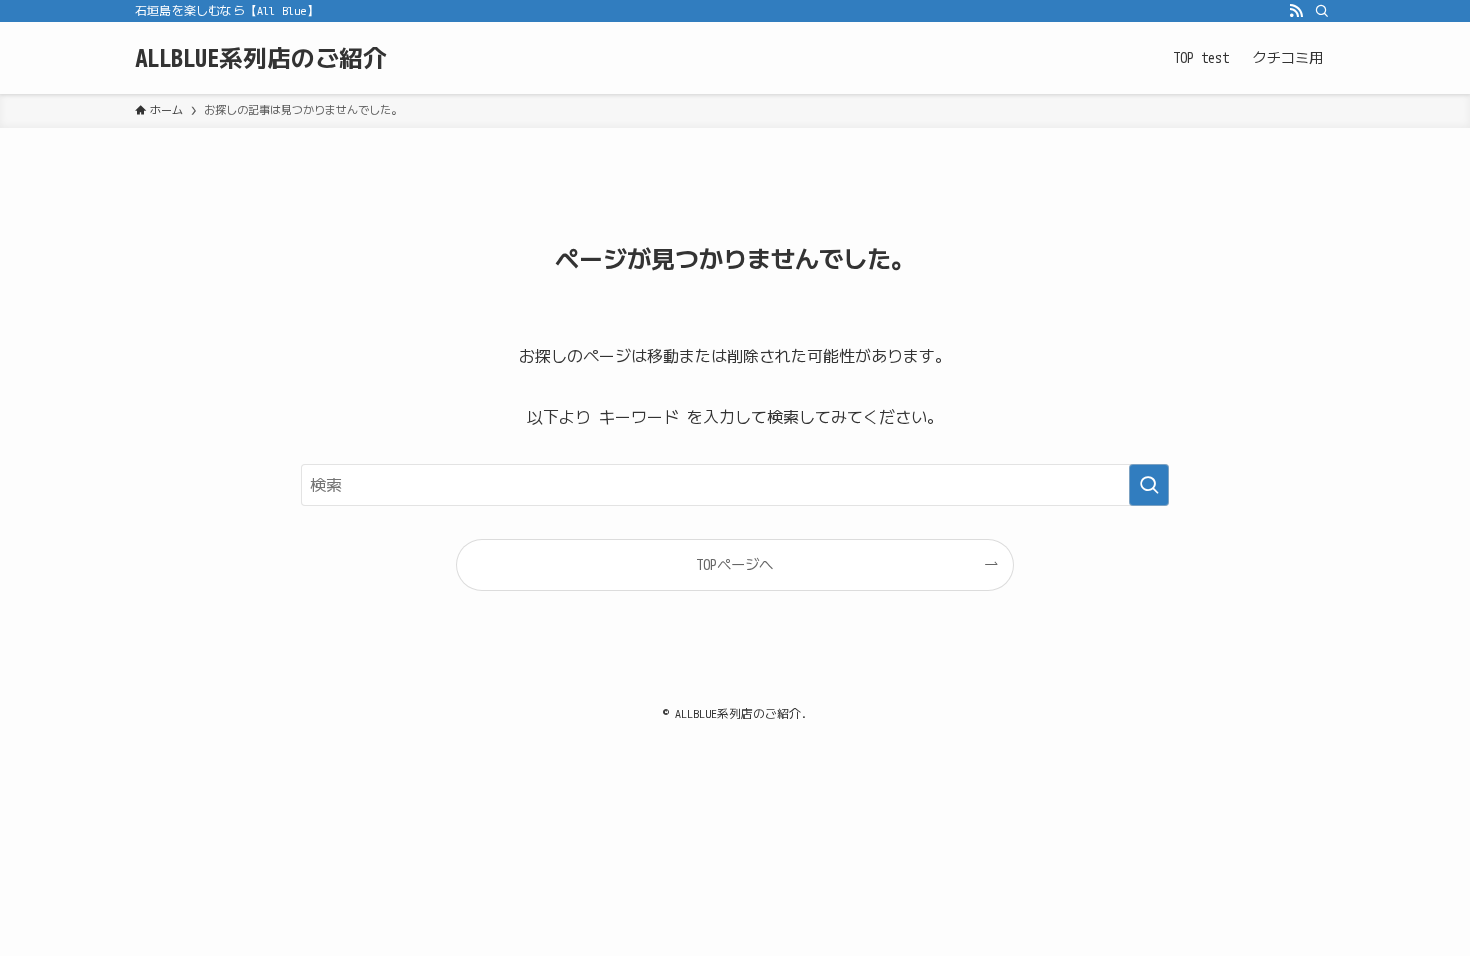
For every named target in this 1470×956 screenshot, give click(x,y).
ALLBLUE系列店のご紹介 (261, 58)
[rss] (1296, 11)
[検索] (1322, 11)
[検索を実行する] (1149, 485)
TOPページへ (734, 564)
